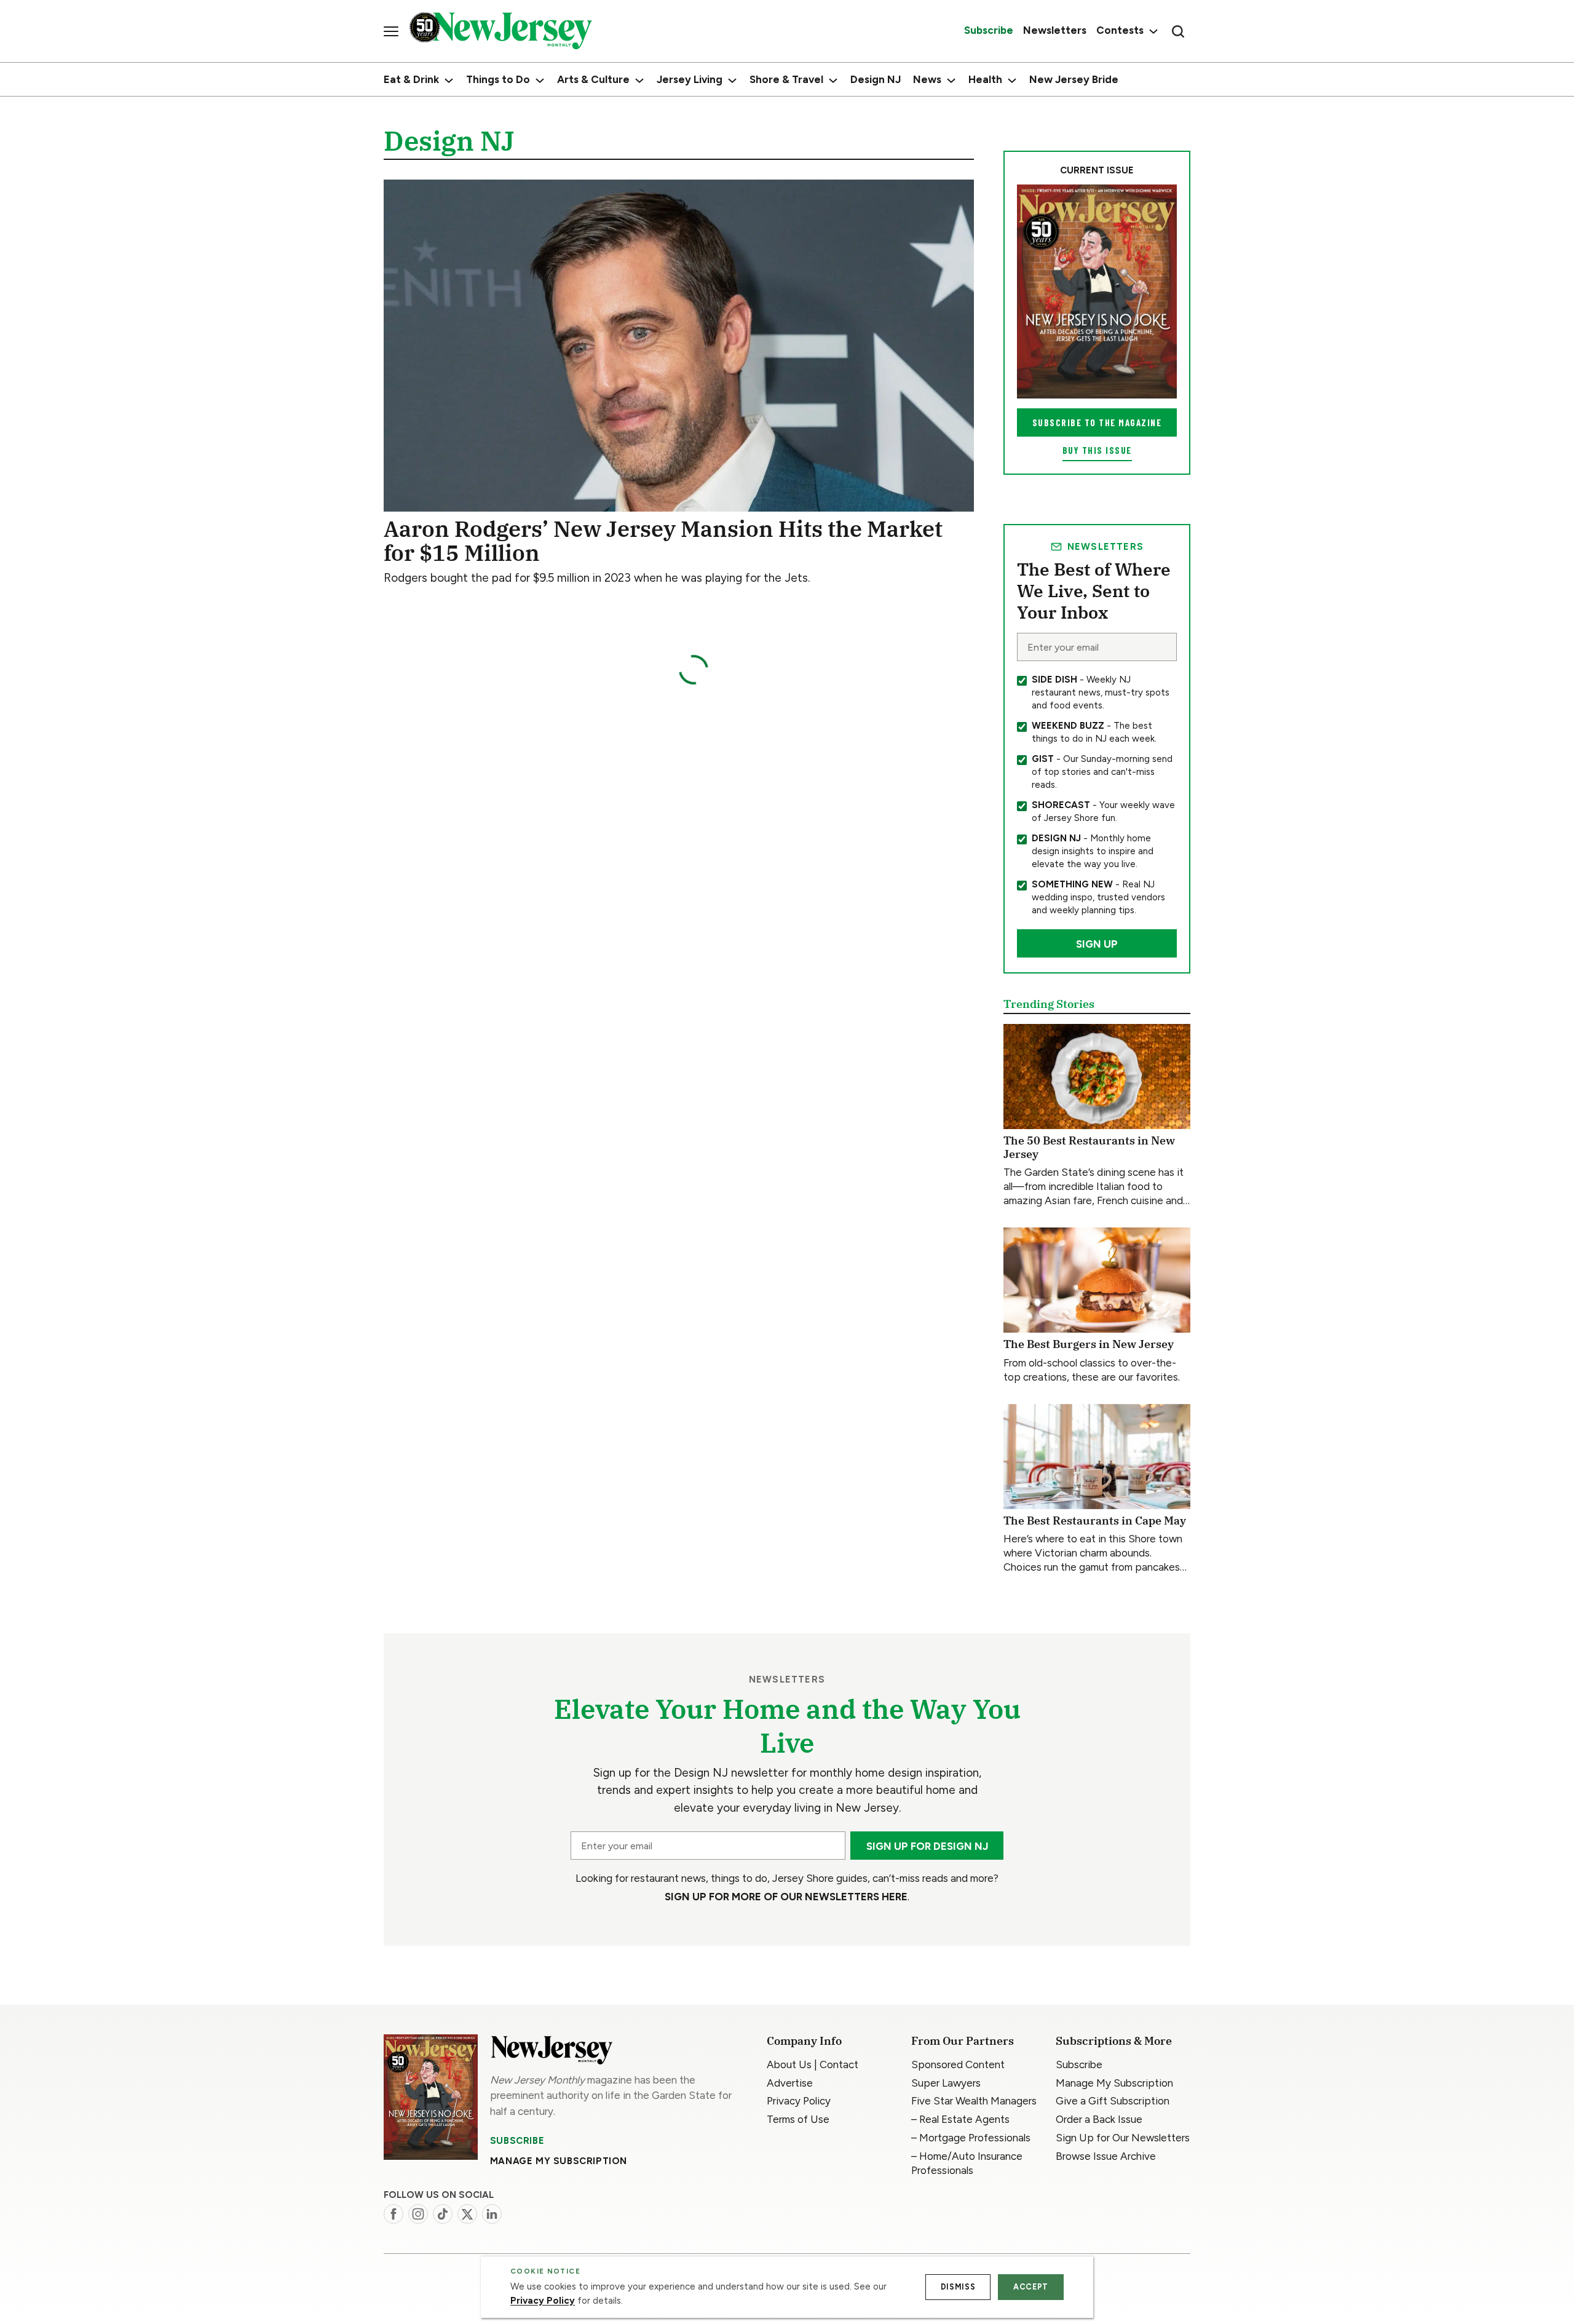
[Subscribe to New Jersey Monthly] (431, 2097)
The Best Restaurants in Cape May (1095, 1521)
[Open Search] (1178, 31)
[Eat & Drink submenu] (449, 81)
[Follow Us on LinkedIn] (492, 2214)
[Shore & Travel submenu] (833, 81)
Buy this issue (1097, 450)
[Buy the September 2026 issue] (1097, 291)
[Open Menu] (391, 31)
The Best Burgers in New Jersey (1089, 1344)
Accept (1031, 2287)
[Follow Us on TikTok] (443, 2214)
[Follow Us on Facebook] (393, 2214)
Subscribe (517, 2141)
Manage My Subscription (559, 2161)
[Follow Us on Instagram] (418, 2214)
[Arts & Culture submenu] (639, 81)
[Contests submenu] (1152, 31)
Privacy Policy (543, 2301)
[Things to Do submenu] (540, 81)
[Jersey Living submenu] (732, 81)
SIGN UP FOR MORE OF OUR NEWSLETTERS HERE (786, 1897)
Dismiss (958, 2287)
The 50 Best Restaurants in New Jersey (1089, 1147)
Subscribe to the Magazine (1097, 422)
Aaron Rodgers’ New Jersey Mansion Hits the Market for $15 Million (663, 541)
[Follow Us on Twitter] (467, 2214)
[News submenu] (951, 81)
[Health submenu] (1012, 81)
